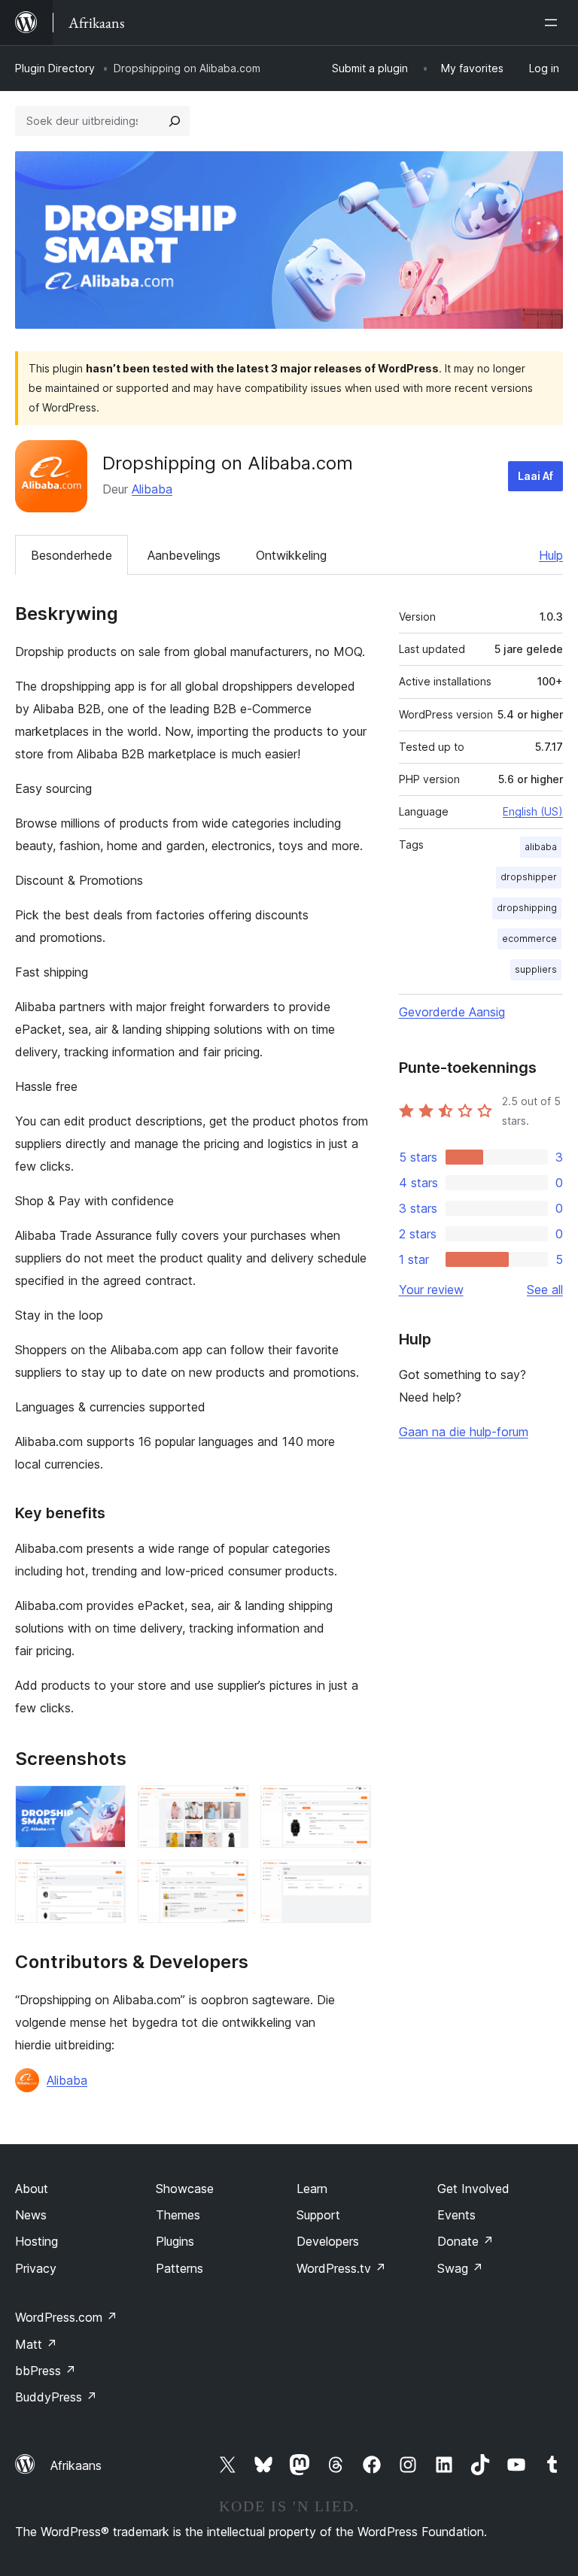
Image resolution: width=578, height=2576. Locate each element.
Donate (465, 2241)
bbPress (46, 2371)
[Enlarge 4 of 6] (105, 1880)
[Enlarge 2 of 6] (228, 1806)
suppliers (536, 969)
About (32, 2189)
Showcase (185, 2189)
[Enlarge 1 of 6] (105, 1806)
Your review (431, 1290)
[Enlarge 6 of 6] (351, 1880)
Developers (328, 2241)
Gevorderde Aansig (452, 1012)
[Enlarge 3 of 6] (351, 1806)
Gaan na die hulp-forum (464, 1432)
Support (318, 2215)
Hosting (37, 2241)
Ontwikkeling (291, 555)
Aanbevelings (184, 555)
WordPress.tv (341, 2268)
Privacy (36, 2268)
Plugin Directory (55, 68)
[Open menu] (554, 23)
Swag (460, 2268)
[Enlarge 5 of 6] (228, 1880)
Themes (178, 2215)
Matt (36, 2344)
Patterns (179, 2268)
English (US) (533, 811)
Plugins (175, 2241)
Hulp (551, 555)
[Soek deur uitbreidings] (175, 121)
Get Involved (473, 2189)
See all (545, 1290)
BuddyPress (56, 2397)
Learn (312, 2189)
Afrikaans (76, 2465)
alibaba (541, 847)
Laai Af (535, 476)
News (31, 2215)
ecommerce (529, 939)
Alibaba (152, 489)
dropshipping (527, 908)
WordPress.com (66, 2317)
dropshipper (529, 877)
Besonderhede (71, 555)
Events (456, 2215)
